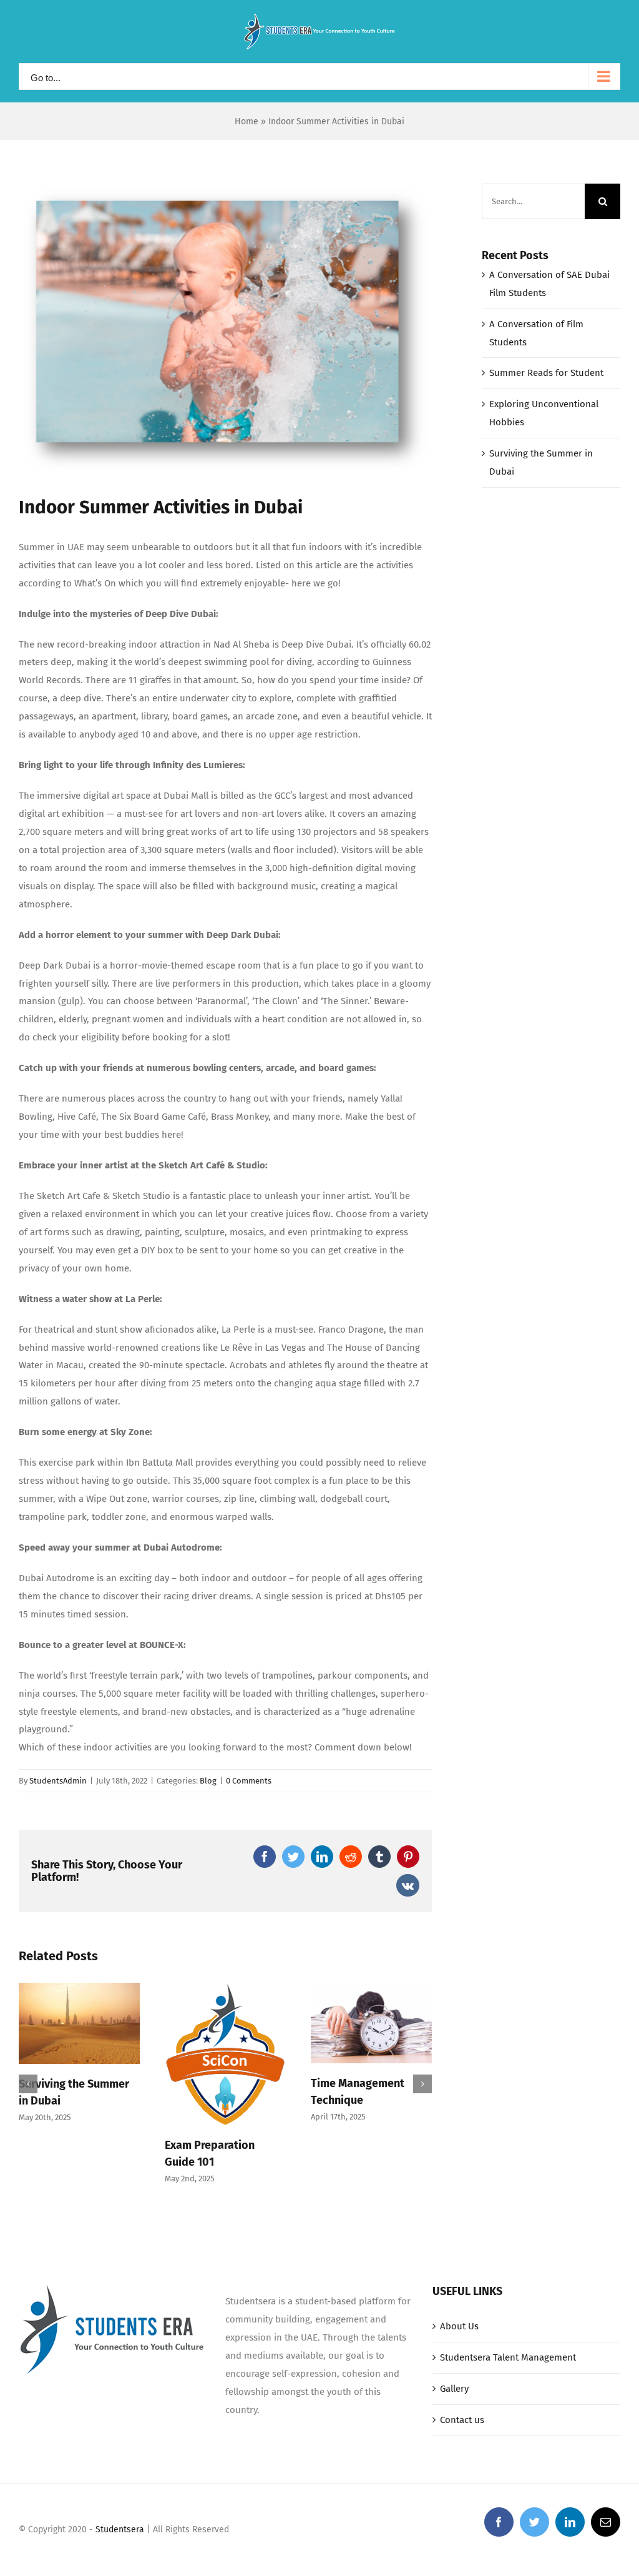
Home (246, 121)
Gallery (454, 2389)
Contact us (462, 2420)
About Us (459, 2326)
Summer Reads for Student (546, 373)
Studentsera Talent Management (508, 2357)
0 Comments (249, 1781)
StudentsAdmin (58, 1781)
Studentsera (120, 2529)
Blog (208, 1781)
